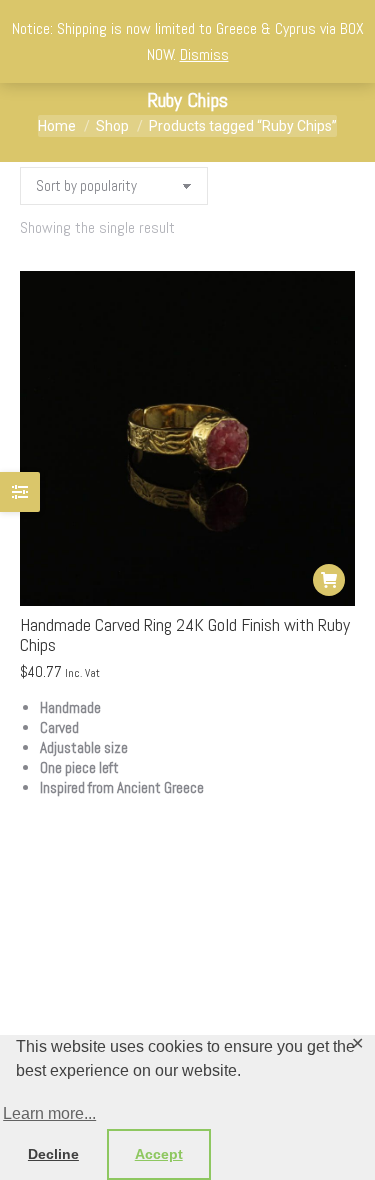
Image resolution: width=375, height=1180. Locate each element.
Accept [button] (159, 1154)
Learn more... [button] (49, 1113)
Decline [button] (53, 1154)
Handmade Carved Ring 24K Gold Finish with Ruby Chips (185, 634)
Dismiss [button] (204, 54)
